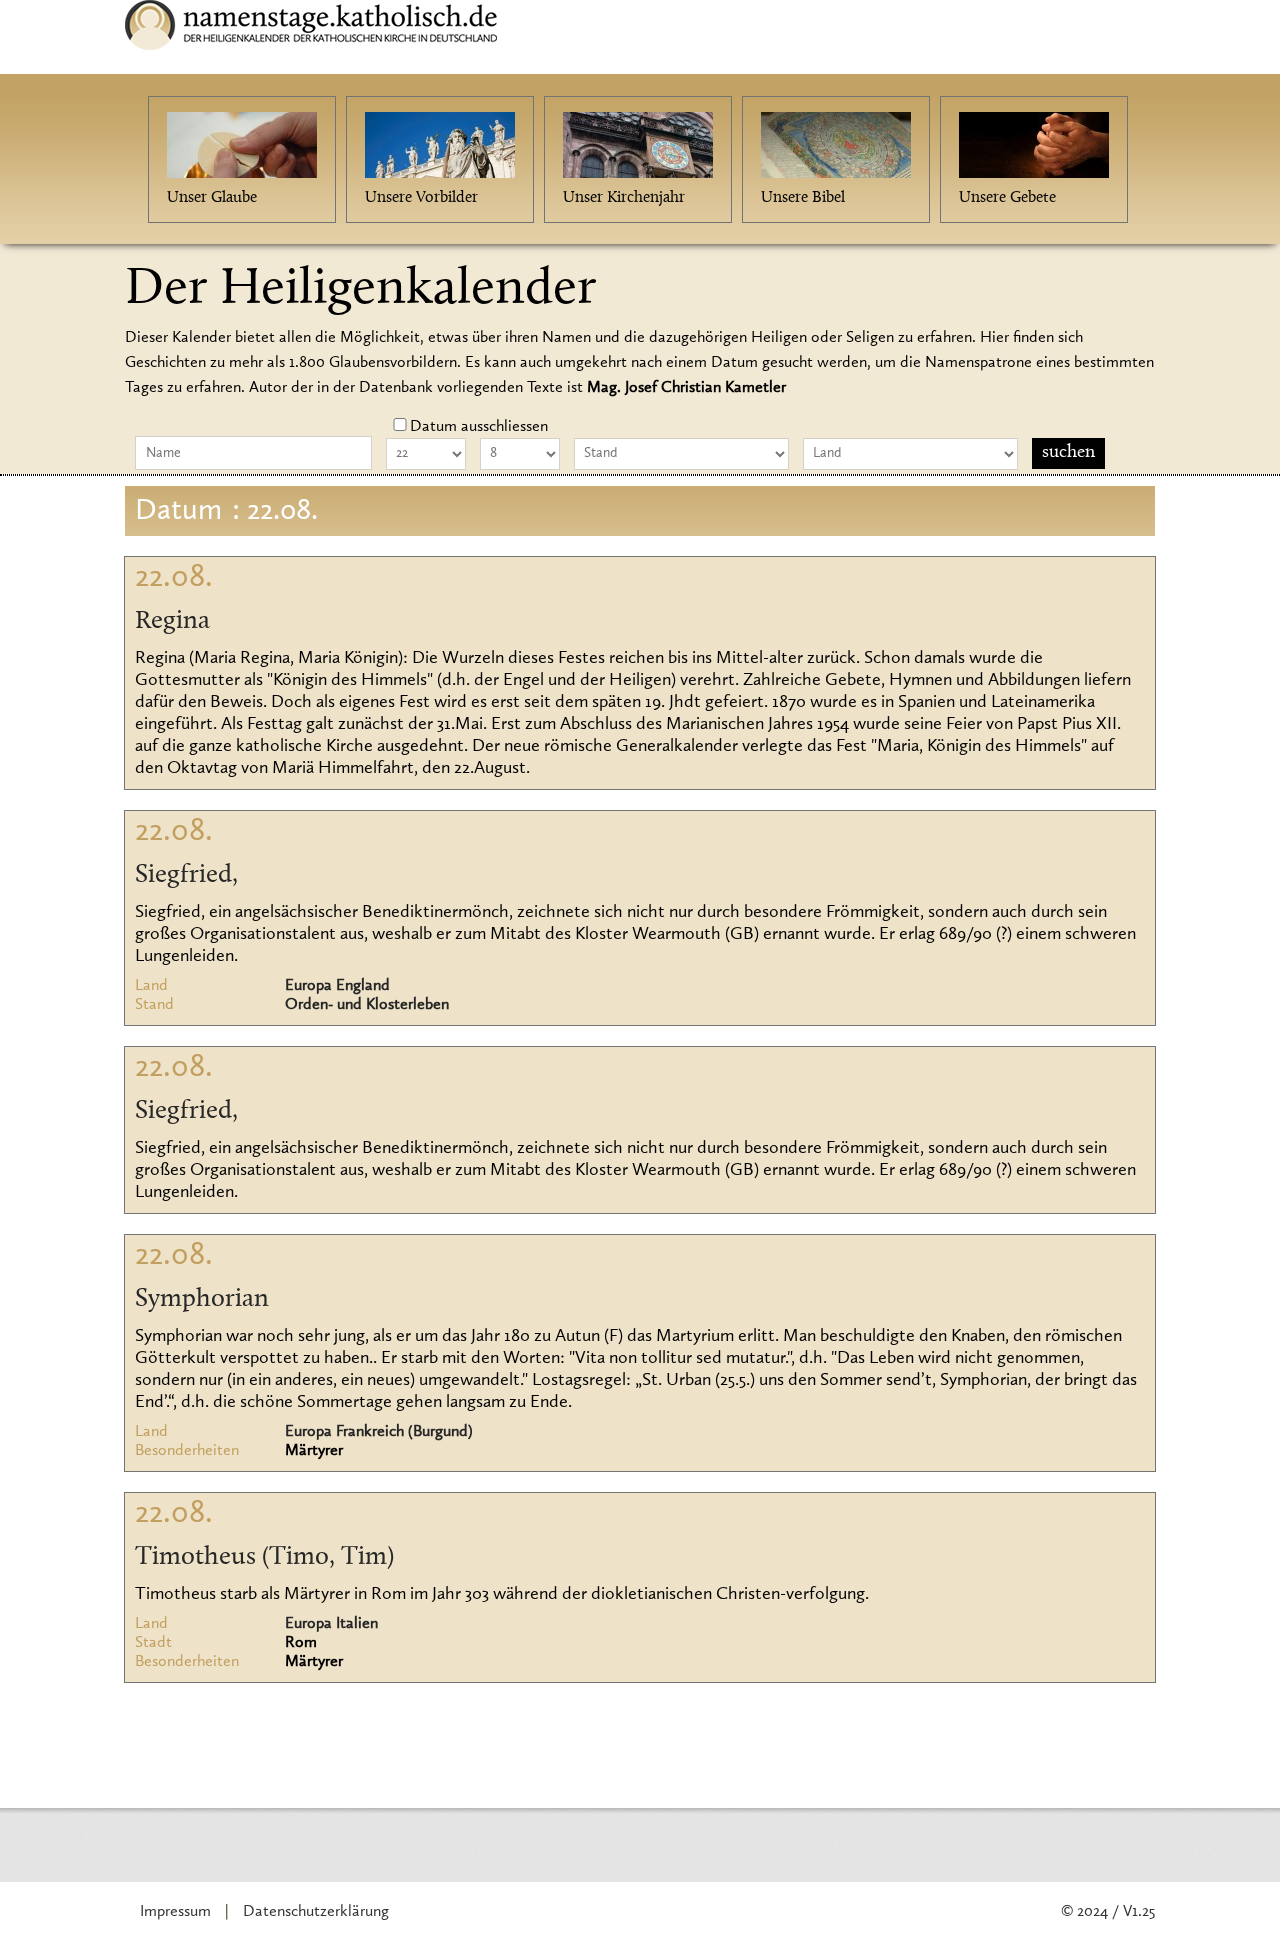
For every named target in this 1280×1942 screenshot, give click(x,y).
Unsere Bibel (803, 198)
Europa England (337, 986)
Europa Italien (331, 1624)
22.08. (174, 578)
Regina (172, 622)
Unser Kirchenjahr (624, 198)
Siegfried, (186, 876)
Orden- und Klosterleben (367, 1005)
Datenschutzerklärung (316, 1912)
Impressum (175, 1912)
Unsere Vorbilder (421, 198)
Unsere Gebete (1007, 198)
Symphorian (202, 1300)
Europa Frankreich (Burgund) (379, 1432)
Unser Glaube (212, 198)
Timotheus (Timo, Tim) (264, 1558)
